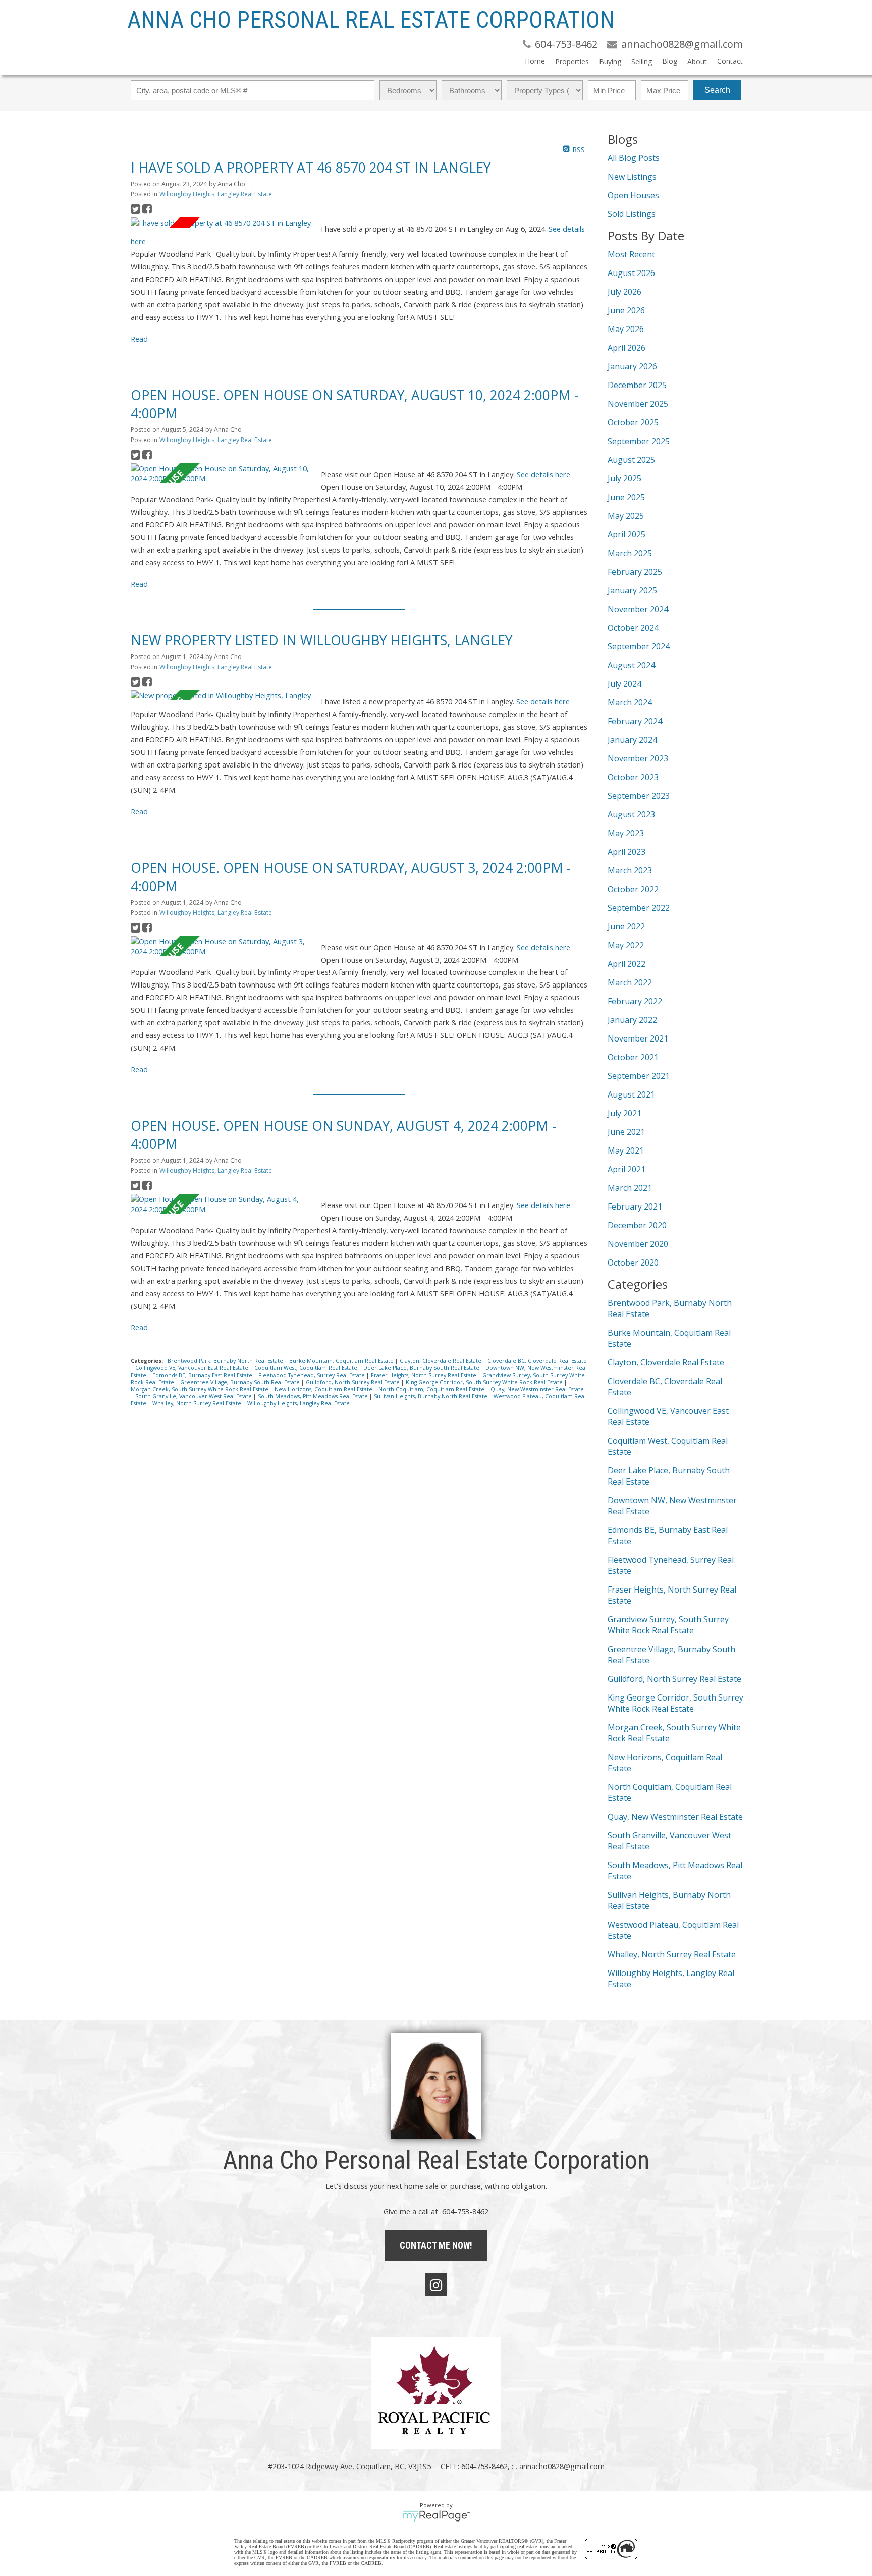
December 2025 (637, 385)
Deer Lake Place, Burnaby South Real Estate (422, 1368)
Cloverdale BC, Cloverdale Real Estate (537, 1361)
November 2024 (638, 609)
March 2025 (630, 553)
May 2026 (626, 329)
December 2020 (637, 1225)
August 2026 (631, 273)
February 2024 (635, 721)
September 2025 (639, 441)
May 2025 (626, 516)
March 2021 (630, 1188)
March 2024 (630, 702)
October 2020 (633, 1263)
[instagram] (436, 2285)
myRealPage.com (436, 2516)
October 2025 (633, 422)
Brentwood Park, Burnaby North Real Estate (226, 1361)
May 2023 (626, 833)
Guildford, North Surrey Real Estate (353, 1382)
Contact (730, 61)
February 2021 (635, 1207)
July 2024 (624, 684)
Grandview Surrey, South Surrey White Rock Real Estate (668, 1625)
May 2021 (626, 1150)
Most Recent (631, 254)
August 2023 (631, 814)
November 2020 (638, 1244)
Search (717, 90)
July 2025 (624, 478)
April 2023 (626, 852)
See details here (543, 474)
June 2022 (626, 926)
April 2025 (626, 534)
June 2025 (626, 497)
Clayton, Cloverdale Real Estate (441, 1361)
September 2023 (639, 796)
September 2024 (639, 646)
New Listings (632, 177)
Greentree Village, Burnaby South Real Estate (241, 1382)
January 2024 (632, 740)
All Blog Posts (634, 158)
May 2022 (626, 945)
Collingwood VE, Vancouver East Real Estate (193, 1368)
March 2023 (630, 870)
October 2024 (633, 628)
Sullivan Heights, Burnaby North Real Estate (431, 1396)
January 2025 (632, 590)
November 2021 (638, 1038)
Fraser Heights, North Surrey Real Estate (424, 1375)
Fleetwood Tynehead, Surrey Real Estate (312, 1375)
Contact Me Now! (436, 2245)
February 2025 (635, 572)
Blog (670, 61)
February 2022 (635, 1001)
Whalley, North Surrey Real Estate (198, 1403)
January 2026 (632, 366)
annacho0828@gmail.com (562, 2466)
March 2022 (630, 982)
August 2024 (631, 665)
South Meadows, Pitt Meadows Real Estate (314, 1396)
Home (535, 61)
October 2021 (633, 1057)
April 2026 (626, 348)
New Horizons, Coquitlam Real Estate (324, 1389)
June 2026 (626, 310)
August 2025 (631, 460)
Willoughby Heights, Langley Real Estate (216, 194)
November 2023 (638, 758)
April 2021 (626, 1169)
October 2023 (633, 777)
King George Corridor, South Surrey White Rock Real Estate (485, 1382)
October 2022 (633, 889)
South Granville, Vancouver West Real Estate (194, 1396)
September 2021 (639, 1076)
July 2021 (624, 1113)
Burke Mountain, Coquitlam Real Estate (342, 1361)
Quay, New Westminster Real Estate (537, 1389)
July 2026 (624, 292)
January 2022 (632, 1020)
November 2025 (638, 404)
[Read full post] (222, 223)
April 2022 (626, 964)
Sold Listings (632, 214)
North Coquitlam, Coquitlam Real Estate (432, 1389)
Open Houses (633, 195)
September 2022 (639, 908)
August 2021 (631, 1094)
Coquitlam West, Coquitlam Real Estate (307, 1368)
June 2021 (626, 1132)
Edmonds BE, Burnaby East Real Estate (203, 1375)
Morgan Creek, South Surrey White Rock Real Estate (200, 1389)
